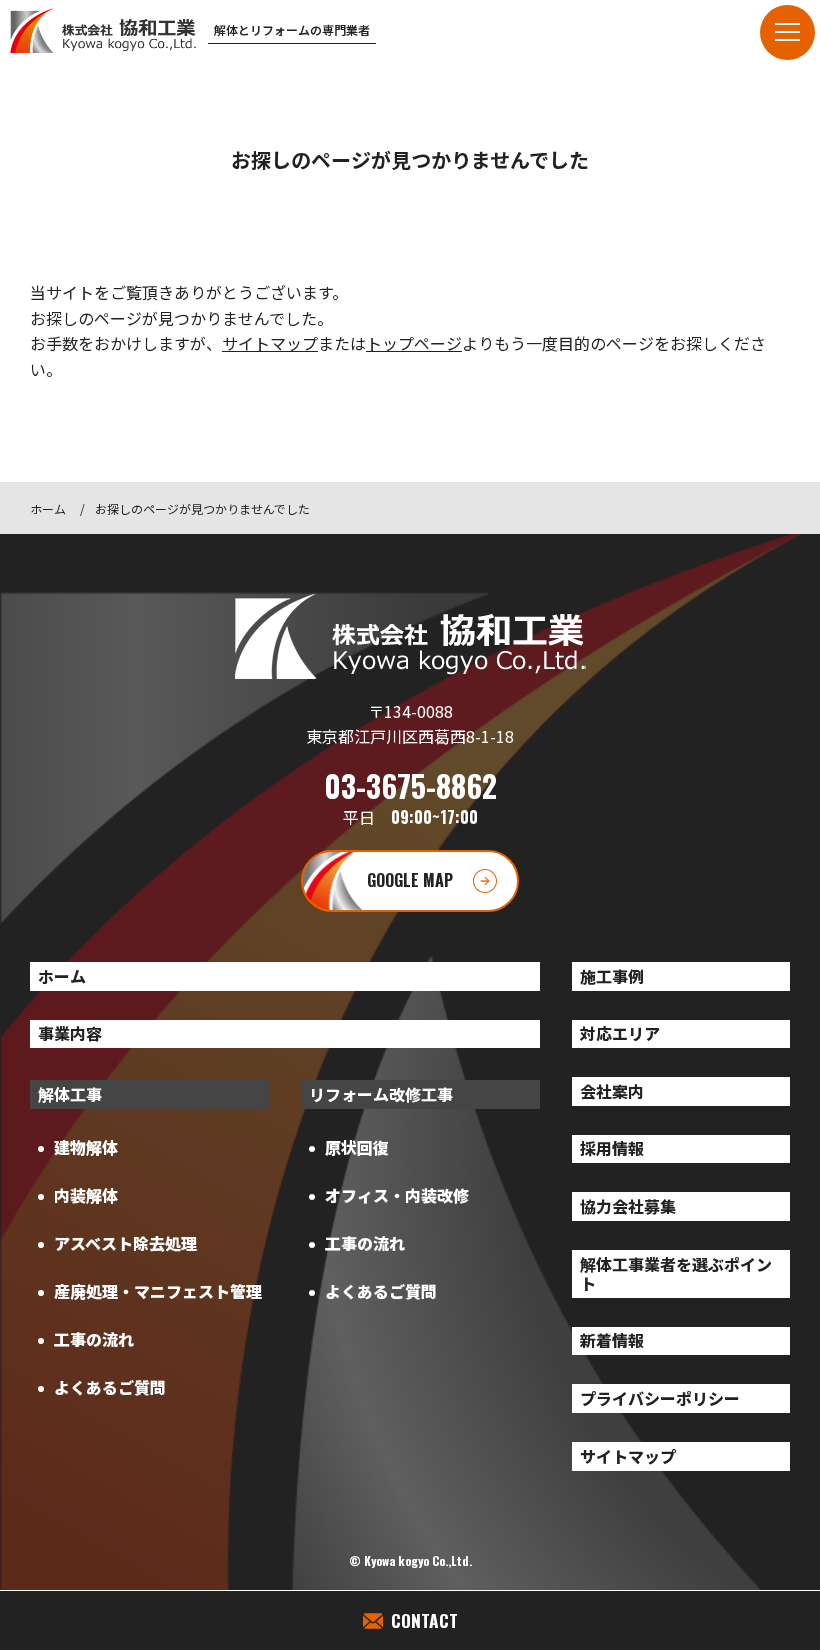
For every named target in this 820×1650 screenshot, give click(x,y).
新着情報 (612, 1340)
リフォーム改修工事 (381, 1094)
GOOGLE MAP (410, 880)
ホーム (48, 508)
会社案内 (612, 1091)
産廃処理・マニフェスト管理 (158, 1291)
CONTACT (424, 1620)
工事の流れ (94, 1339)
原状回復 (357, 1147)
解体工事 (70, 1094)
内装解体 (86, 1195)
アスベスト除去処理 (125, 1243)
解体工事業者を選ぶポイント (676, 1273)
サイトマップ (270, 343)
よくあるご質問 (110, 1387)
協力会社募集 (628, 1206)
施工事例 (612, 976)
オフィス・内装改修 (397, 1195)
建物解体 (86, 1147)
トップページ (414, 343)
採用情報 (612, 1148)
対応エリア (620, 1033)
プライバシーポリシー (660, 1398)
